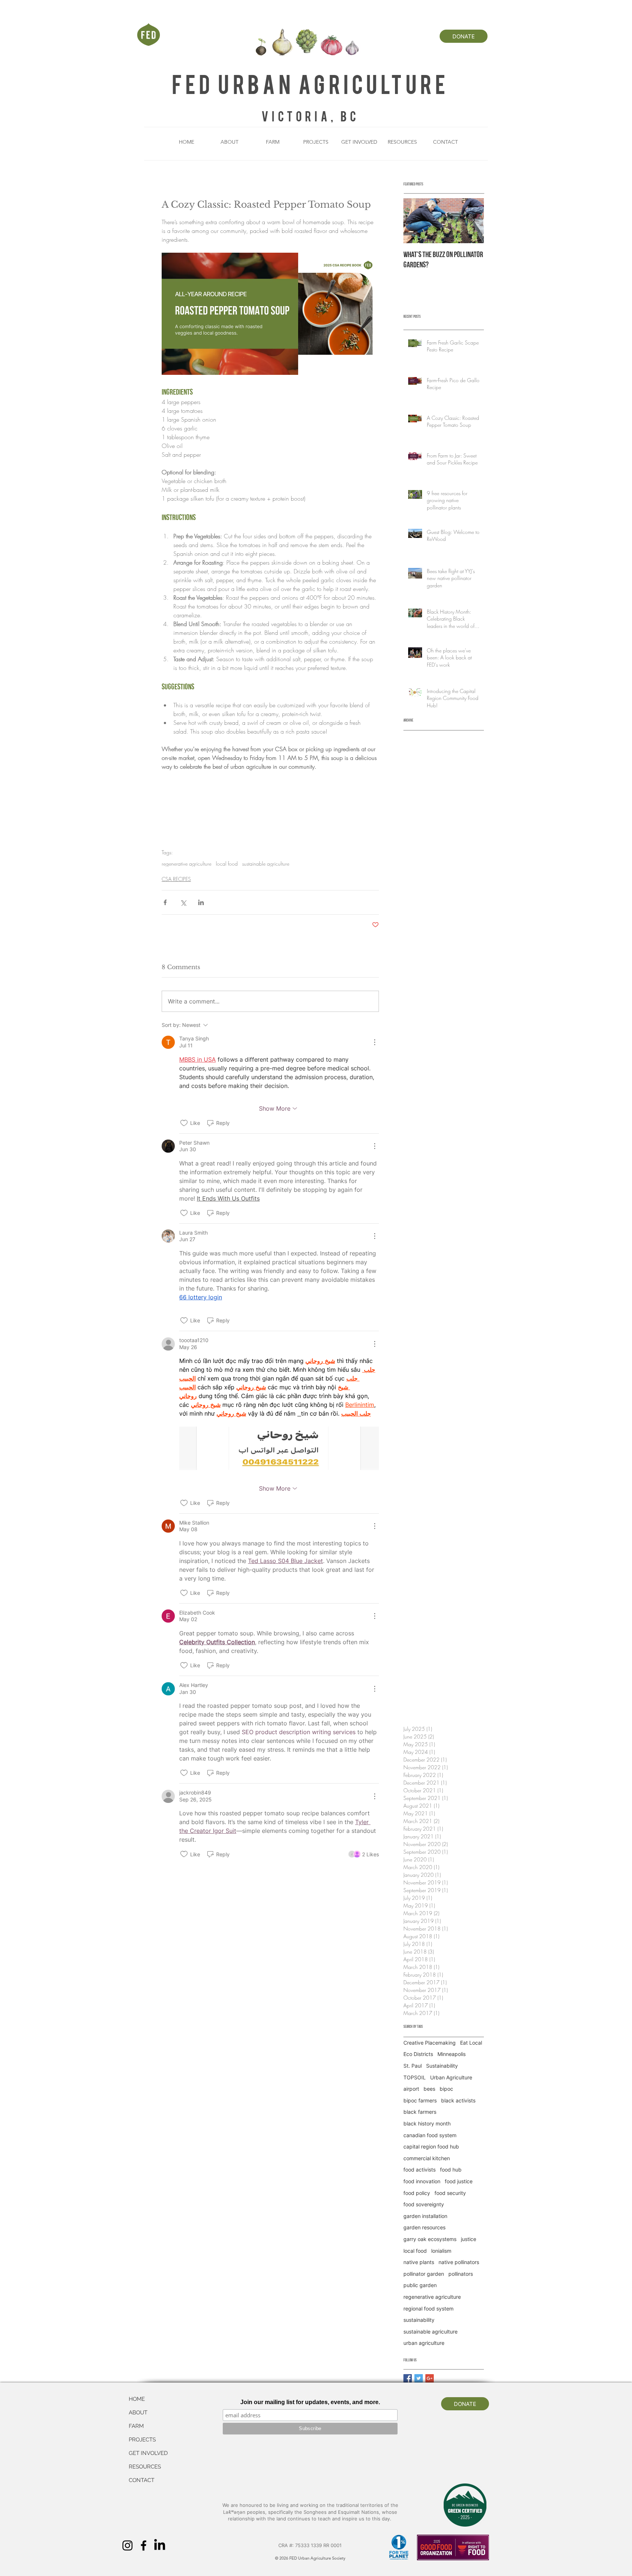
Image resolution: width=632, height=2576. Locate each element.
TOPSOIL (415, 2077)
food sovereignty (424, 2204)
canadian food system (430, 2135)
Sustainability (442, 2066)
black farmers (420, 2112)
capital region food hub (431, 2146)
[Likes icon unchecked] (184, 1123)
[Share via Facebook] (165, 902)
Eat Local (471, 2043)
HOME (137, 2399)
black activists (458, 2100)
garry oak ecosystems (430, 2239)
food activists (420, 2170)
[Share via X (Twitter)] (183, 902)
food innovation (422, 2181)
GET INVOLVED (148, 2453)
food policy (417, 2193)
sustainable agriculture (266, 864)
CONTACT (142, 2480)
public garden (420, 2285)
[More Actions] (375, 1042)
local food (227, 864)
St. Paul (413, 2066)
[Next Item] (472, 221)
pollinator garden (424, 2274)
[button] (230, 142)
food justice (459, 2181)
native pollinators (459, 2262)
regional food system (428, 2308)
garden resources (424, 2227)
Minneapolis (452, 2054)
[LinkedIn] (160, 2545)
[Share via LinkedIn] (201, 902)
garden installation (425, 2216)
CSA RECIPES (176, 879)
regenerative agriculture (187, 864)
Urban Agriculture (451, 2077)
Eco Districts (418, 2054)
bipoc (446, 2089)
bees (429, 2089)
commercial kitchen (427, 2158)
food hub (451, 2170)
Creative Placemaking (430, 2043)
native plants (419, 2262)
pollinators (461, 2274)
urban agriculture (424, 2343)
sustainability (419, 2320)
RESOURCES (145, 2467)
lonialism (441, 2251)
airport (411, 2089)
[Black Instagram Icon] (127, 2545)
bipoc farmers (420, 2100)
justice (469, 2239)
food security (450, 2193)
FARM (136, 2426)
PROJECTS (142, 2440)
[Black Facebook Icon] (144, 2545)
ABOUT (138, 2413)
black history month (427, 2123)
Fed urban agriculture (310, 83)
